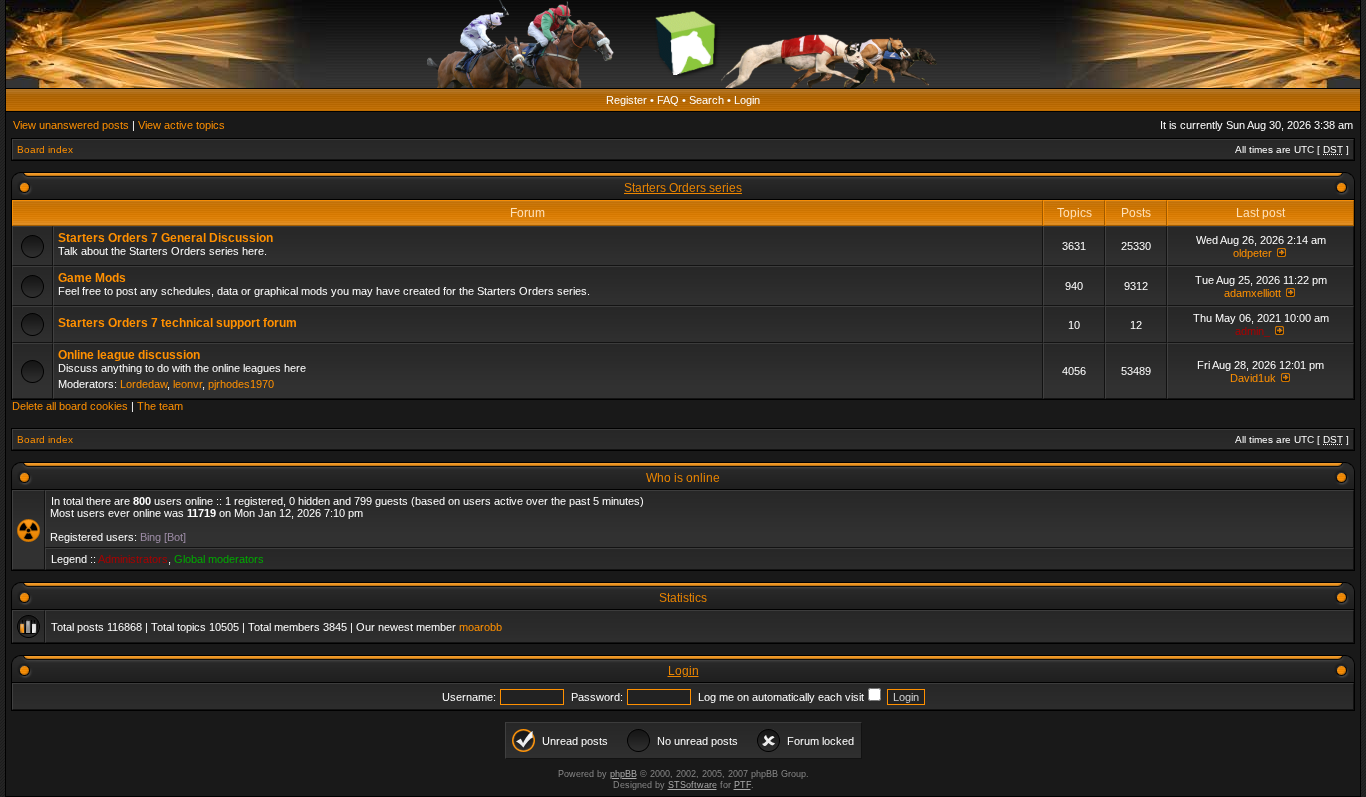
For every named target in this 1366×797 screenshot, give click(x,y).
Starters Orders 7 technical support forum (177, 323)
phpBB (623, 774)
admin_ (1252, 331)
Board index (45, 149)
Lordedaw (143, 384)
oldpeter (1252, 253)
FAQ (668, 100)
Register (626, 100)
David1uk (1253, 378)
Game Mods (92, 278)
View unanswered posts (71, 125)
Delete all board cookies (70, 406)
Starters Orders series (683, 188)
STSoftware (692, 785)
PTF (742, 785)
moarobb (480, 627)
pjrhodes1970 (241, 384)
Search (706, 100)
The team (160, 406)
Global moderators (219, 559)
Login (747, 100)
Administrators (133, 559)
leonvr (187, 384)
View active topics (181, 125)
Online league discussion (129, 355)
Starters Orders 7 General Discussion (165, 238)
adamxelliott (1252, 293)
